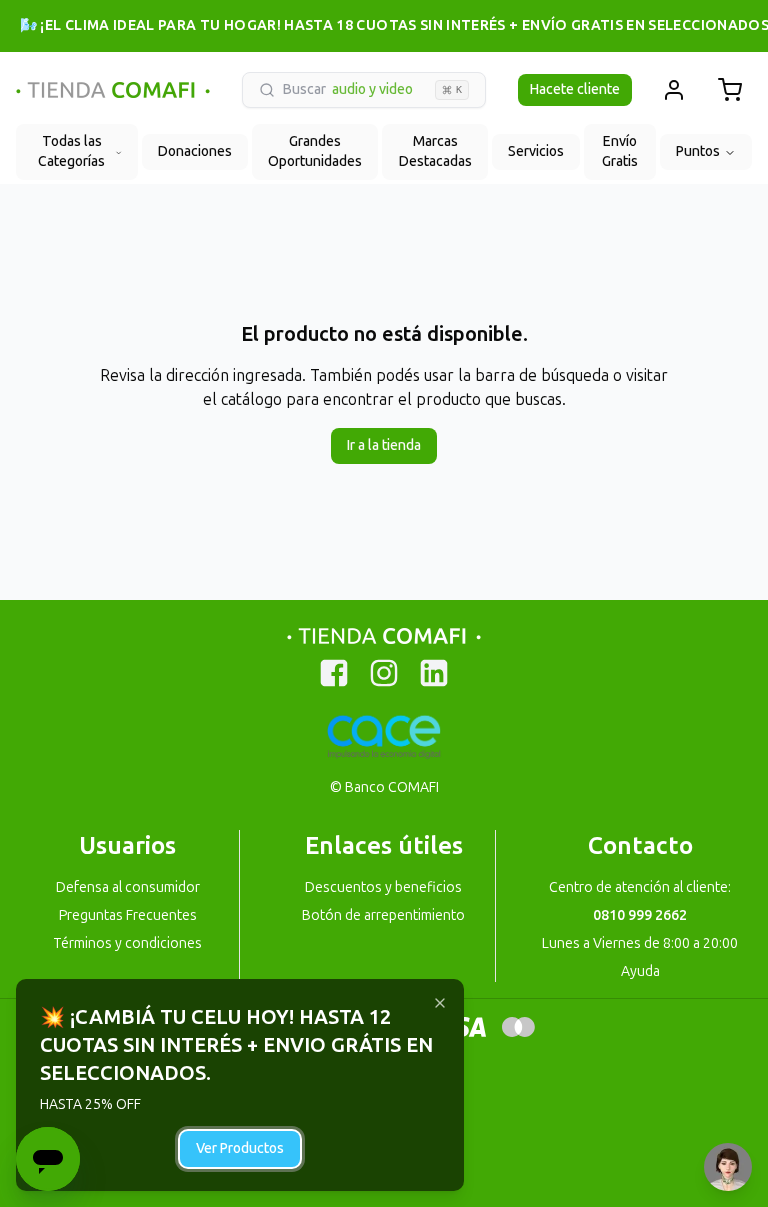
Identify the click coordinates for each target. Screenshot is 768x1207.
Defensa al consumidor (128, 887)
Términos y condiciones (127, 943)
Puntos (698, 151)
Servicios (536, 151)
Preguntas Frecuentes (128, 915)
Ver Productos (240, 1148)
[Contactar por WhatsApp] (728, 1167)
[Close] (440, 1003)
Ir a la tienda (384, 445)
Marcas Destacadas (435, 151)
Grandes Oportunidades (315, 151)
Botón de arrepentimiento (383, 915)
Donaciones (195, 151)
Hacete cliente (575, 89)
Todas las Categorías (71, 151)
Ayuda (640, 971)
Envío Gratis (620, 151)
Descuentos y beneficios (383, 887)
